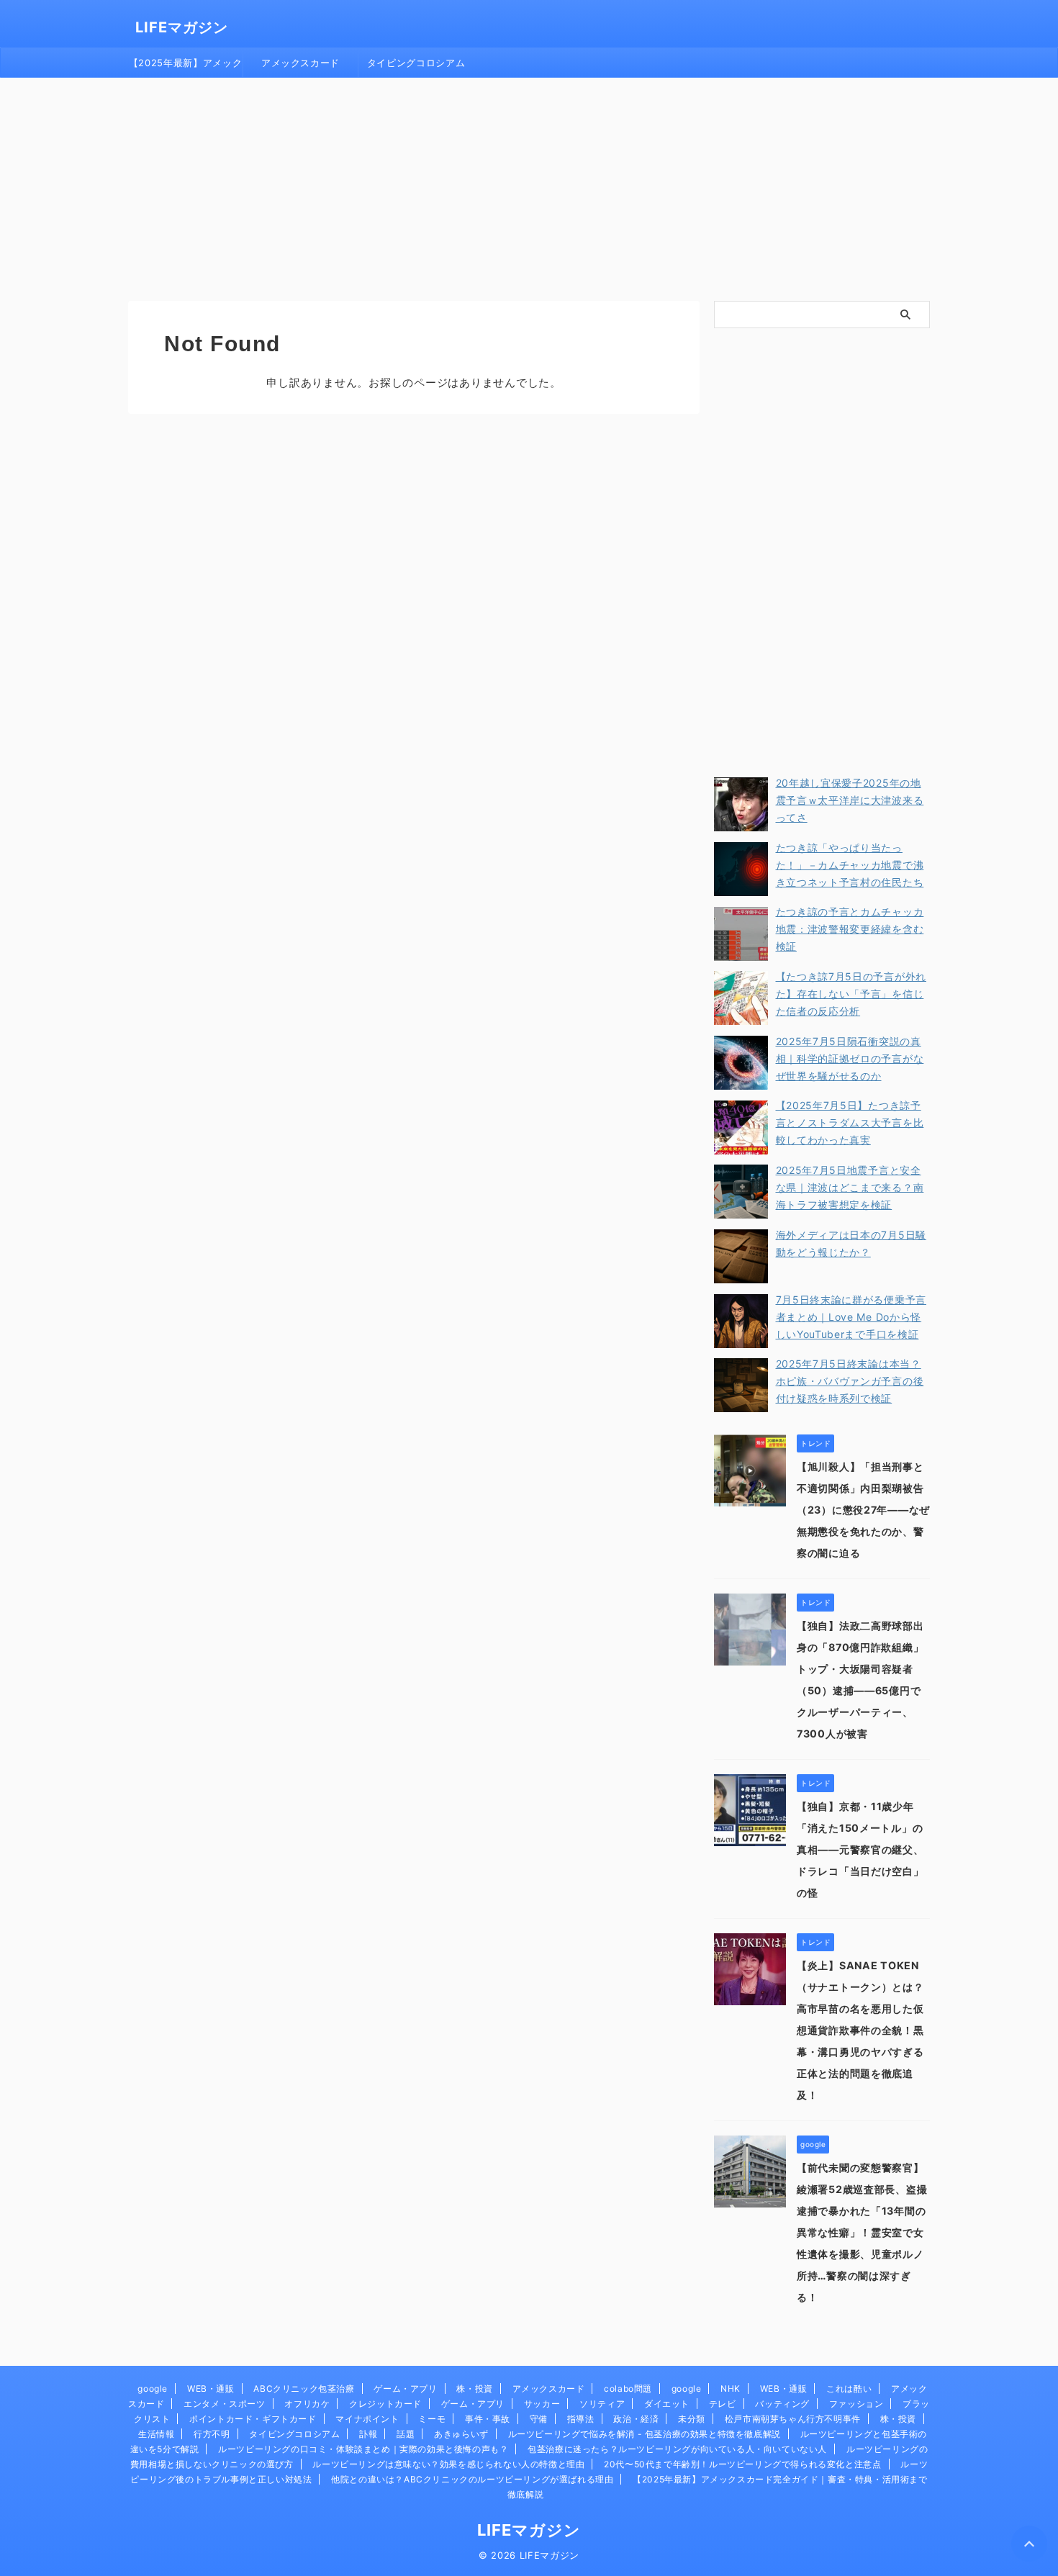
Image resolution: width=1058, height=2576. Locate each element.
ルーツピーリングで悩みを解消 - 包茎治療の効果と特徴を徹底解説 (645, 2434)
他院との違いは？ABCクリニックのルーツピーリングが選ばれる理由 (472, 2479)
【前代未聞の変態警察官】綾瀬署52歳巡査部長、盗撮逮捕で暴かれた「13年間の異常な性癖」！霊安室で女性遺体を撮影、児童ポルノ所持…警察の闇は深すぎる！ (862, 2232)
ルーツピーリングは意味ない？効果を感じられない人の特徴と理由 (448, 2464)
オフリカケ (307, 2404)
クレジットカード (385, 2404)
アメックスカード (300, 63)
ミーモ (432, 2419)
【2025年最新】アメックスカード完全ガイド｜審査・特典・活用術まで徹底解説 (185, 67)
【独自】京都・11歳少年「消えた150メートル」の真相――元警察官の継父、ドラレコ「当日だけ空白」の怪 (860, 1849)
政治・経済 (636, 2419)
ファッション (856, 2404)
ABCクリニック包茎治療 (304, 2389)
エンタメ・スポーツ (224, 2404)
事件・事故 (488, 2419)
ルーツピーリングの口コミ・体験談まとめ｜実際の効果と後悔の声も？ (363, 2449)
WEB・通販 (211, 2389)
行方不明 (212, 2434)
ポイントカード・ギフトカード (253, 2419)
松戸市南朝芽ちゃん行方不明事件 (793, 2419)
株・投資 (474, 2389)
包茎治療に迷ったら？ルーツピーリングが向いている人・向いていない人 (677, 2449)
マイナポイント (367, 2419)
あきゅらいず (461, 2434)
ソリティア (602, 2404)
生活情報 (156, 2434)
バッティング (782, 2404)
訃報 (368, 2434)
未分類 (692, 2419)
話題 (406, 2434)
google (153, 2389)
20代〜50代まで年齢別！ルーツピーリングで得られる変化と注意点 (742, 2464)
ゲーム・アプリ (405, 2389)
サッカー (542, 2404)
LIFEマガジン (182, 27)
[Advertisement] (529, 186)
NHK (731, 2389)
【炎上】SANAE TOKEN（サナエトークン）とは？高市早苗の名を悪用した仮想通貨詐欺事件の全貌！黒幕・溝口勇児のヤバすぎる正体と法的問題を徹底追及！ (860, 2030)
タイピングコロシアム (416, 63)
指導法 (581, 2419)
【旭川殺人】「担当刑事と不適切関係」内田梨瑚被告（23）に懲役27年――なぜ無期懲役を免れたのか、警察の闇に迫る (863, 1510)
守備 (539, 2419)
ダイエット (667, 2404)
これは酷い (849, 2389)
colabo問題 (628, 2389)
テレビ (723, 2404)
